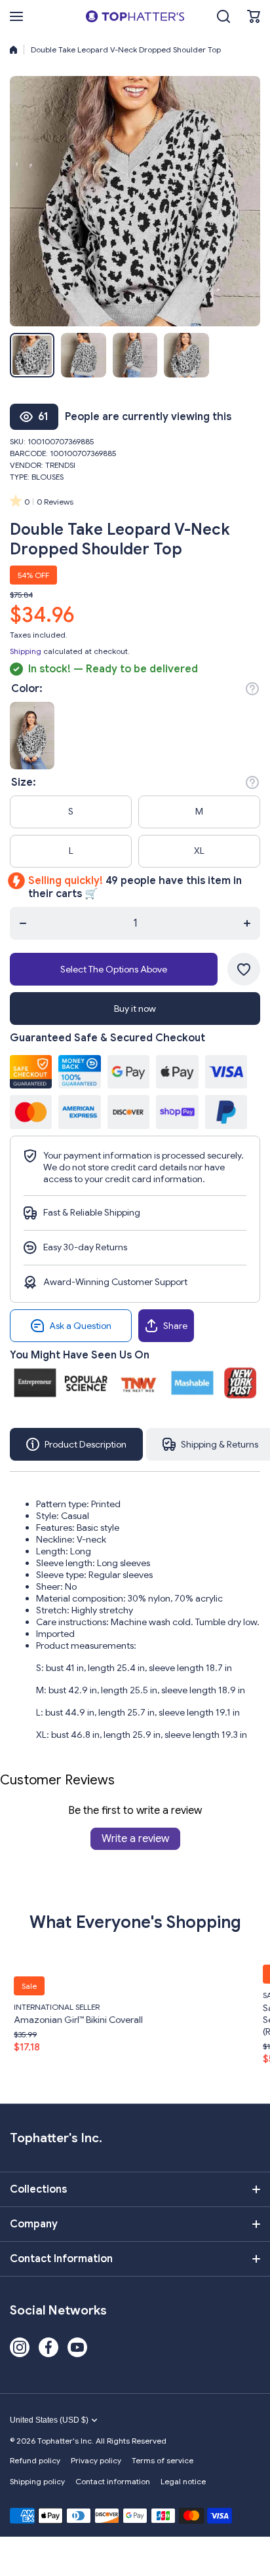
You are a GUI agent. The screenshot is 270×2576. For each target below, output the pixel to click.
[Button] (252, 689)
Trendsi (60, 465)
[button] (254, 16)
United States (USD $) (49, 2420)
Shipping (26, 651)
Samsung (200, 1995)
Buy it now (135, 1009)
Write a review (135, 1839)
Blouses (48, 477)
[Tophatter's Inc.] (135, 16)
